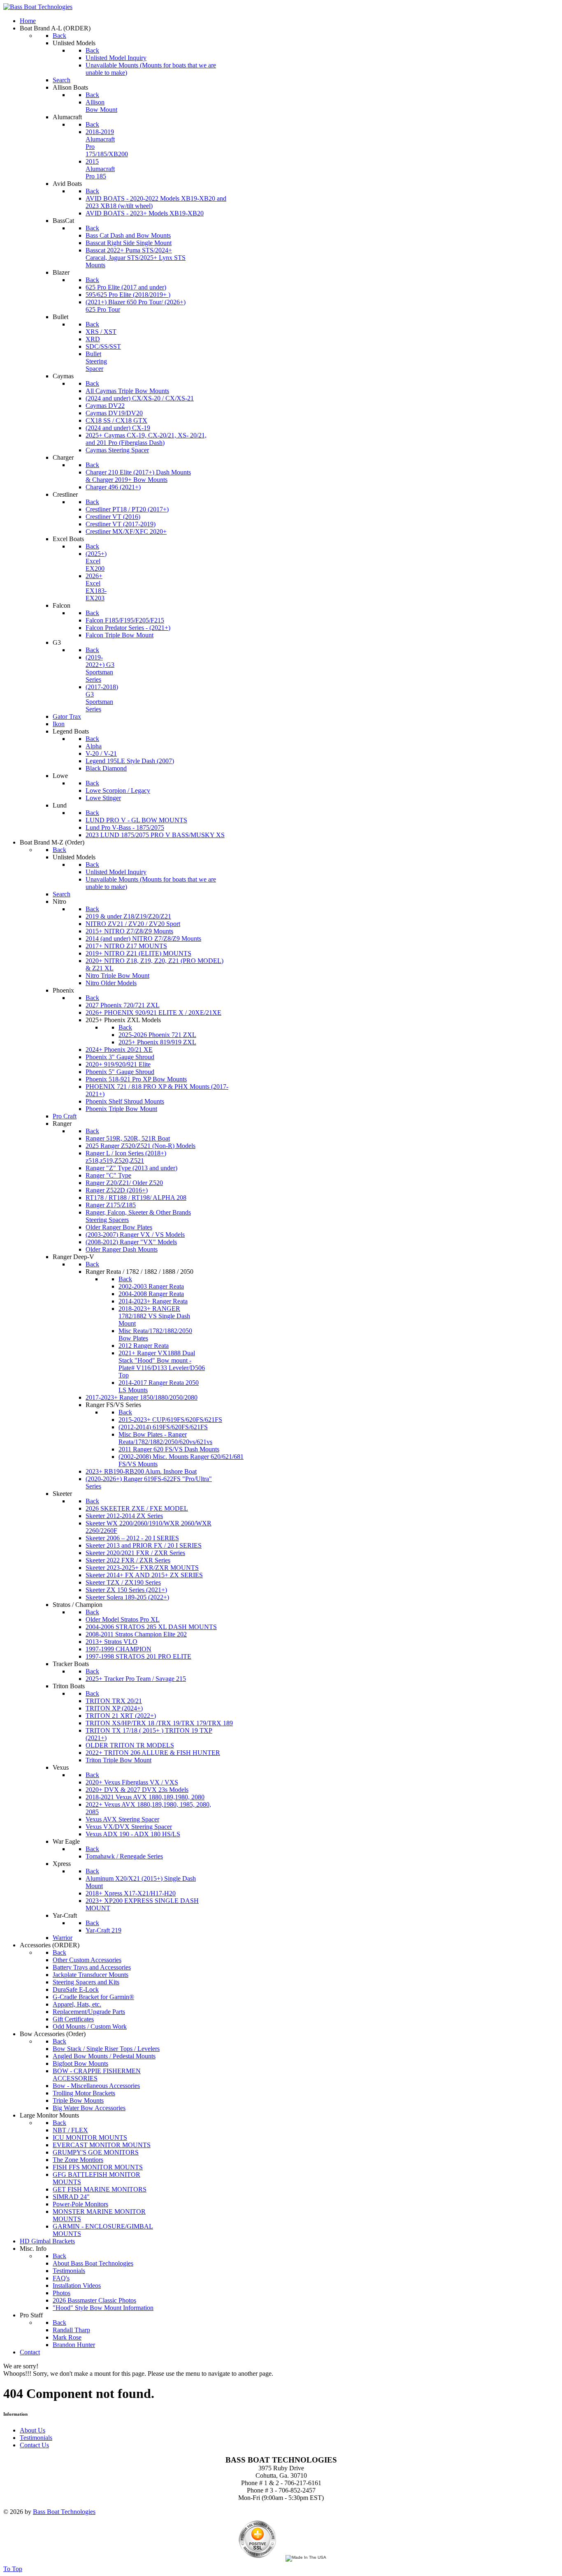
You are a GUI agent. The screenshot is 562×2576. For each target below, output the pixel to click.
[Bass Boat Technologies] (38, 7)
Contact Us (34, 2445)
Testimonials (36, 2438)
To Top (13, 2569)
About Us (33, 2430)
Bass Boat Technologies (64, 2512)
